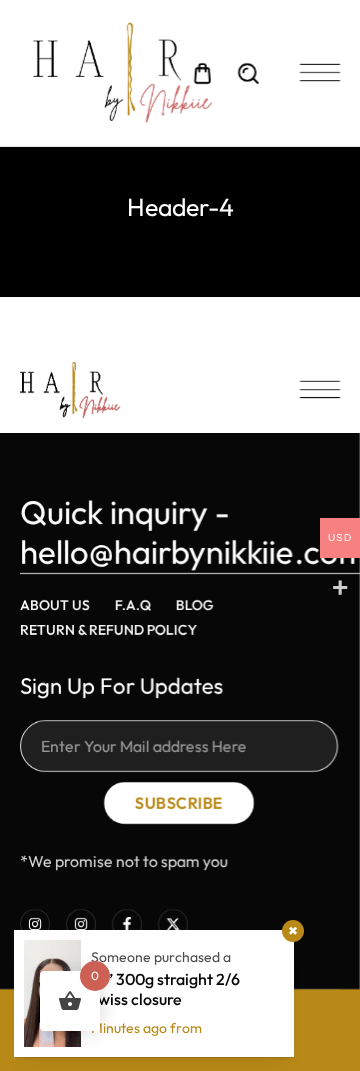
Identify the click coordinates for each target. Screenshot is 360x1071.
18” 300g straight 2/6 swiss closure (165, 989)
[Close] (293, 931)
